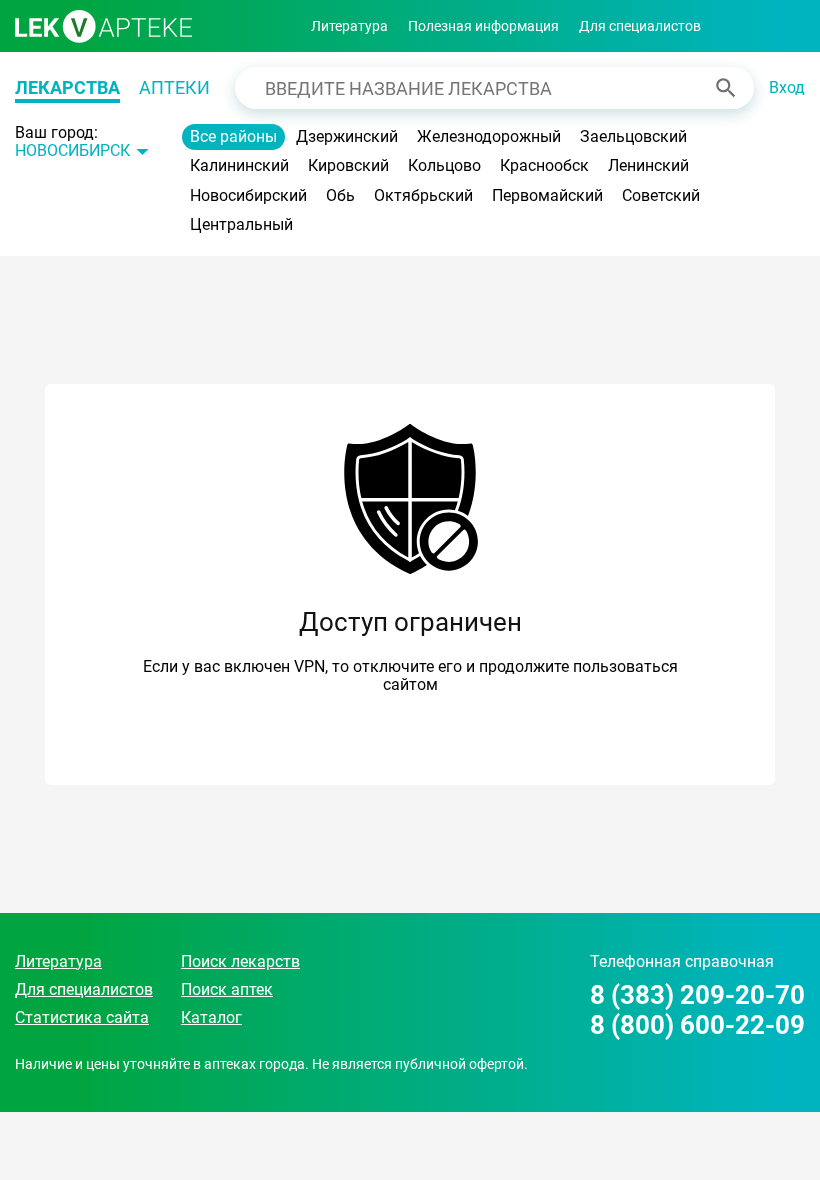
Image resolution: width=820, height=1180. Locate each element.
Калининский (239, 165)
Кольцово (444, 165)
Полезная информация (483, 26)
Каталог (211, 1017)
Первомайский (547, 195)
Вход (787, 87)
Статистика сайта (82, 1017)
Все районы (233, 136)
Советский (661, 195)
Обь (340, 195)
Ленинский (648, 165)
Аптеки (174, 88)
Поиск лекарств (240, 961)
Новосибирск (72, 151)
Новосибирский (248, 195)
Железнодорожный (489, 136)
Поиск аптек (227, 989)
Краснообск (544, 165)
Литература (349, 26)
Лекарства (67, 88)
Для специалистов (640, 26)
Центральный (241, 224)
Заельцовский (633, 136)
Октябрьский (423, 195)
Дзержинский (347, 136)
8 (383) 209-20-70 (697, 995)
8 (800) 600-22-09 (697, 1025)
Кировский (348, 165)
